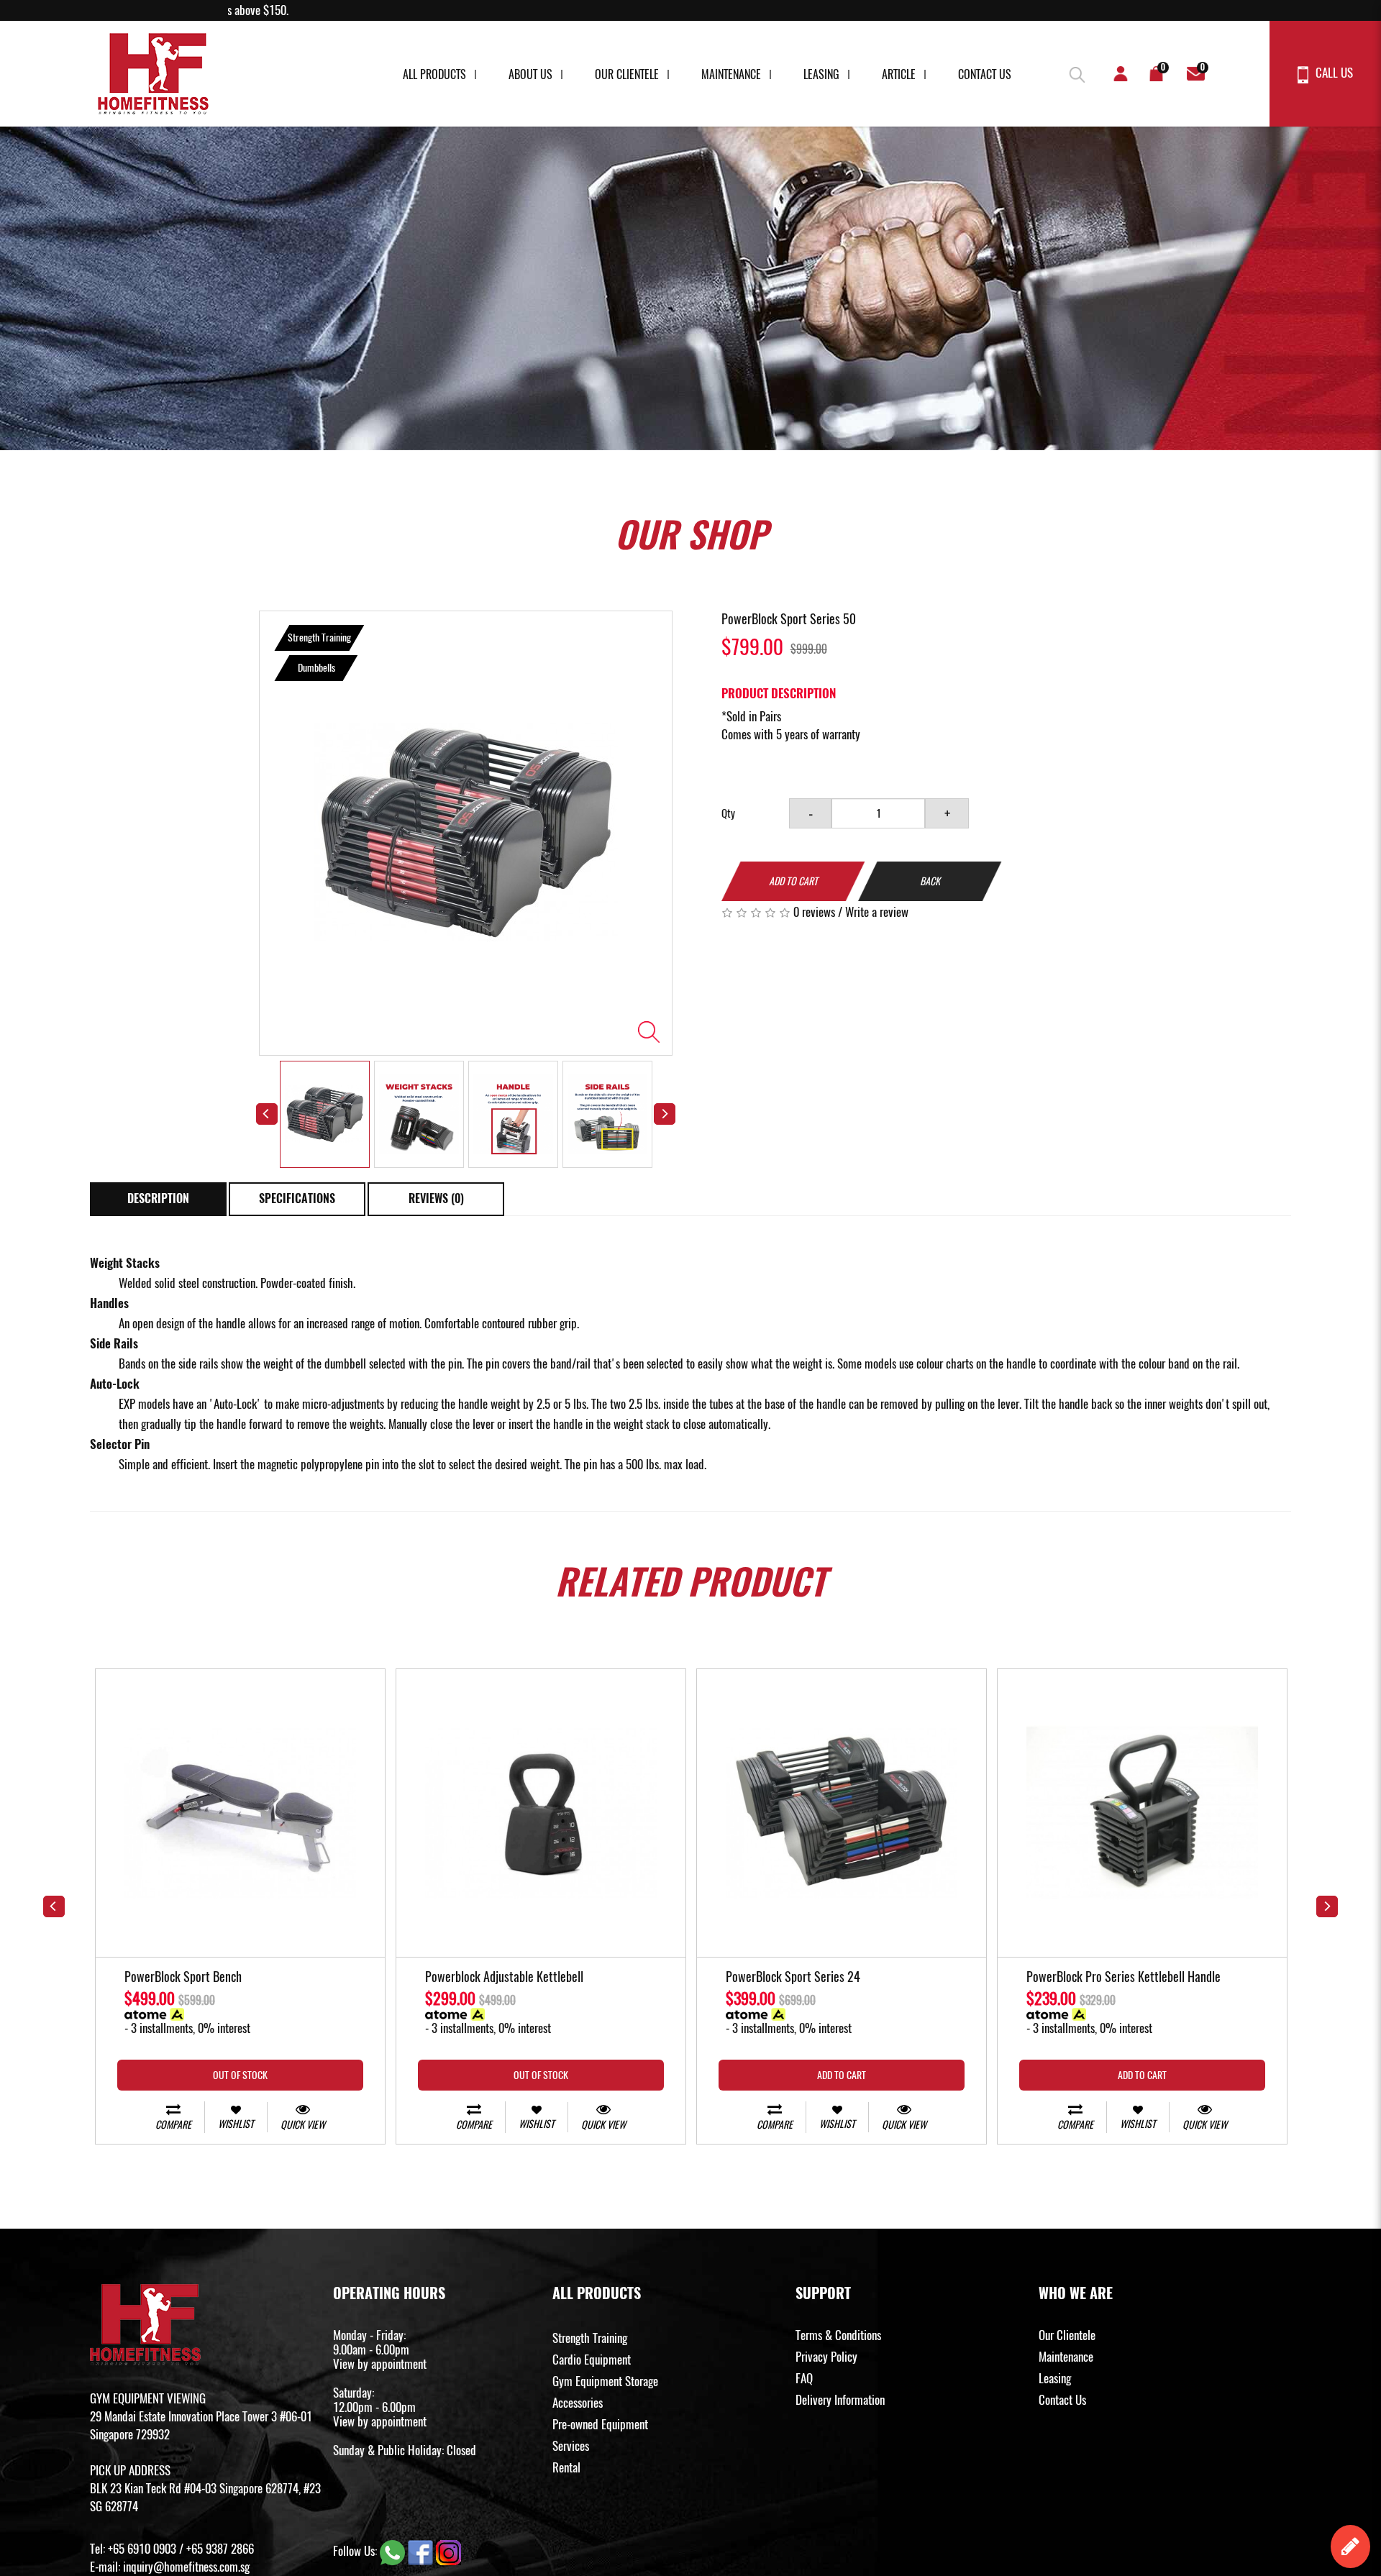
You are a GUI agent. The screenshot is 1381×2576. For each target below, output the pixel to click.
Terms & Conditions (838, 2335)
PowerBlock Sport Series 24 (793, 1978)
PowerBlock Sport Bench (183, 1978)
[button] (1075, 72)
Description (158, 1198)
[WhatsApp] (394, 2551)
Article (899, 74)
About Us (530, 74)
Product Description (779, 693)
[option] (466, 833)
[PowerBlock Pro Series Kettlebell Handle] (1142, 1813)
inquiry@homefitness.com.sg (186, 2567)
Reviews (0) (436, 1198)
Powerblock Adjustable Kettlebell (504, 1978)
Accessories (578, 2403)
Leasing (821, 74)
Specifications (297, 1198)
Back (930, 881)
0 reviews (814, 912)
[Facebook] (422, 2551)
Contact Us (985, 74)
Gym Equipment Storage (605, 2381)
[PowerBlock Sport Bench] (240, 1813)
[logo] (153, 74)
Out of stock (240, 2075)
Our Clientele (627, 74)
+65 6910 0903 (142, 2549)
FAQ (804, 2378)
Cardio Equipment (592, 2360)
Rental (566, 2467)
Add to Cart (793, 881)
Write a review (877, 912)
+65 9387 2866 (220, 2549)
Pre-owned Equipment (600, 2424)
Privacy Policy (826, 2357)
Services (571, 2446)
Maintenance (731, 74)
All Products (434, 74)
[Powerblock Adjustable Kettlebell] (541, 1813)
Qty (728, 813)
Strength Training (590, 2338)
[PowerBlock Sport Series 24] (842, 1813)
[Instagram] (448, 2551)
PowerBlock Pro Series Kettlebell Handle (1124, 1978)
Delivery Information (840, 2400)
